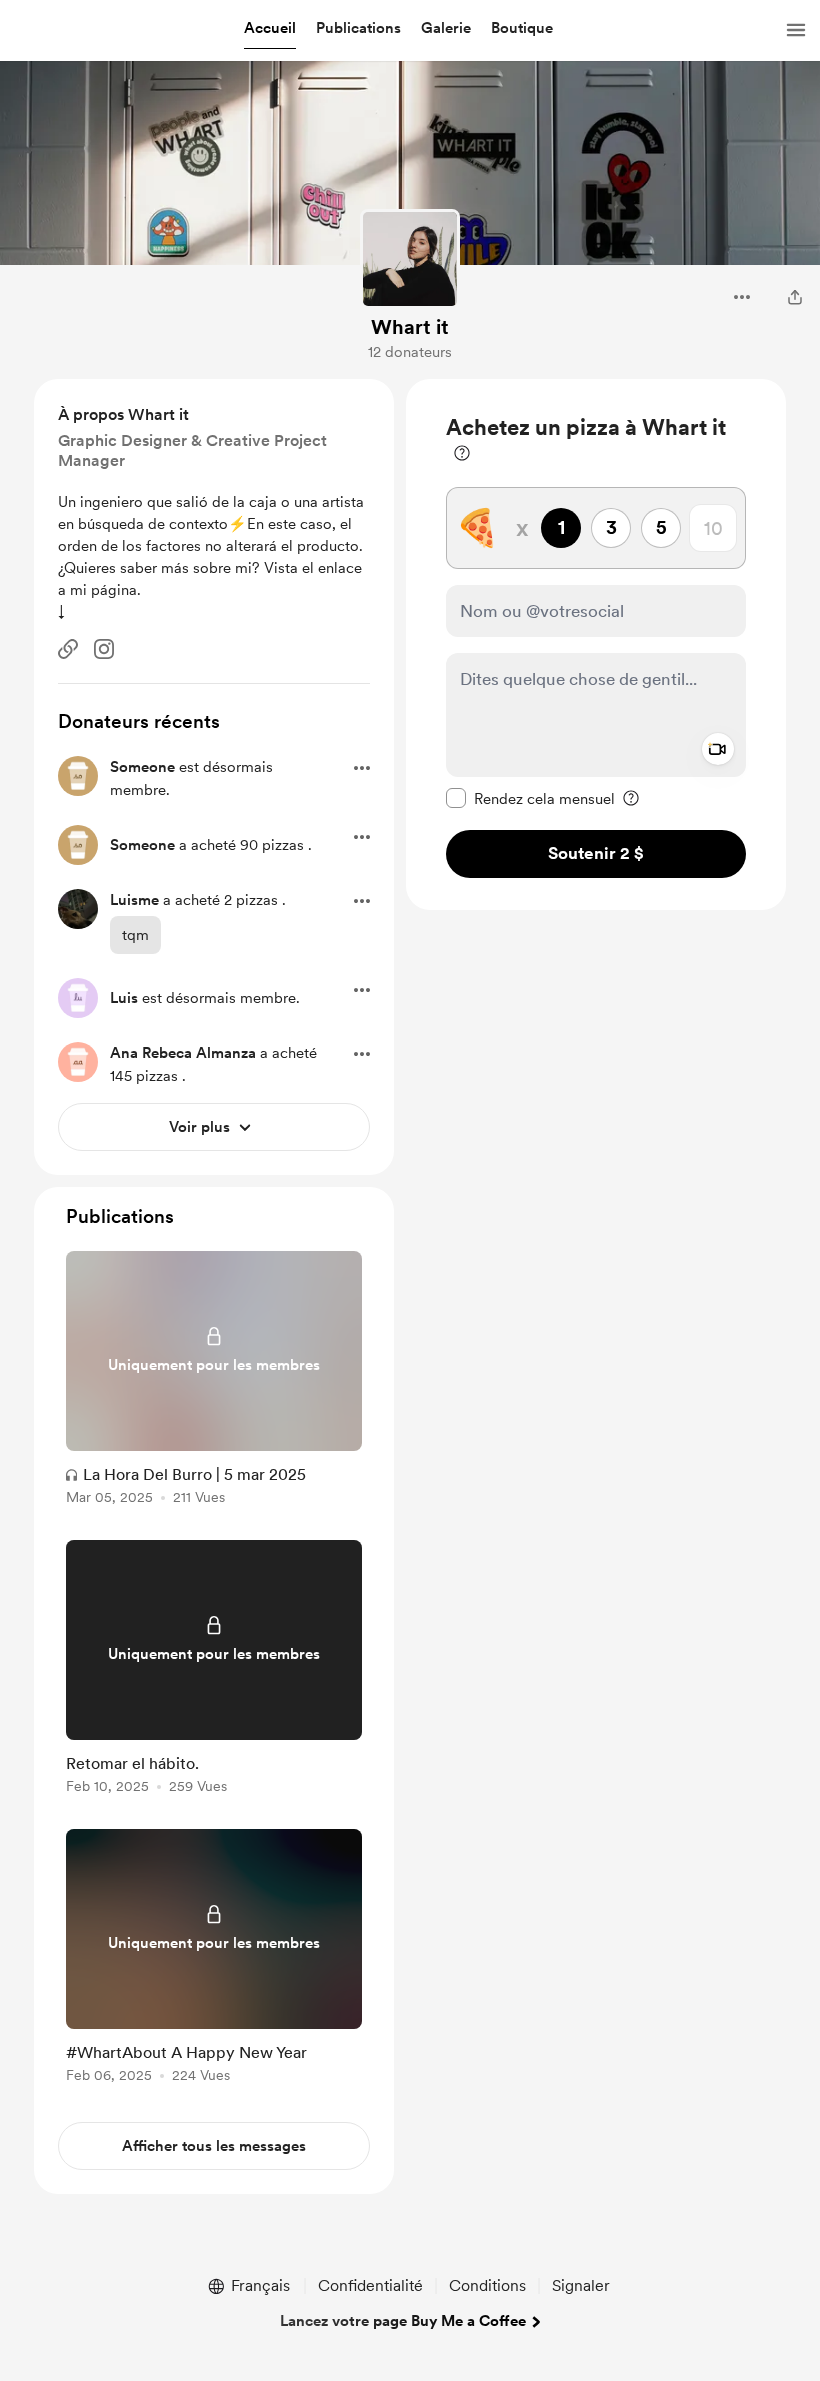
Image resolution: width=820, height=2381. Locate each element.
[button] (270, 29)
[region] (596, 644)
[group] (214, 1381)
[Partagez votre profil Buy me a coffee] (795, 297)
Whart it (410, 327)
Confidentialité (370, 2285)
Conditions (487, 2285)
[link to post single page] (214, 1381)
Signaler (581, 2285)
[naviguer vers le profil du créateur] (410, 259)
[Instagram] (104, 649)
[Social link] (68, 649)
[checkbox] (530, 798)
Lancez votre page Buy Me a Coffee (403, 2321)
